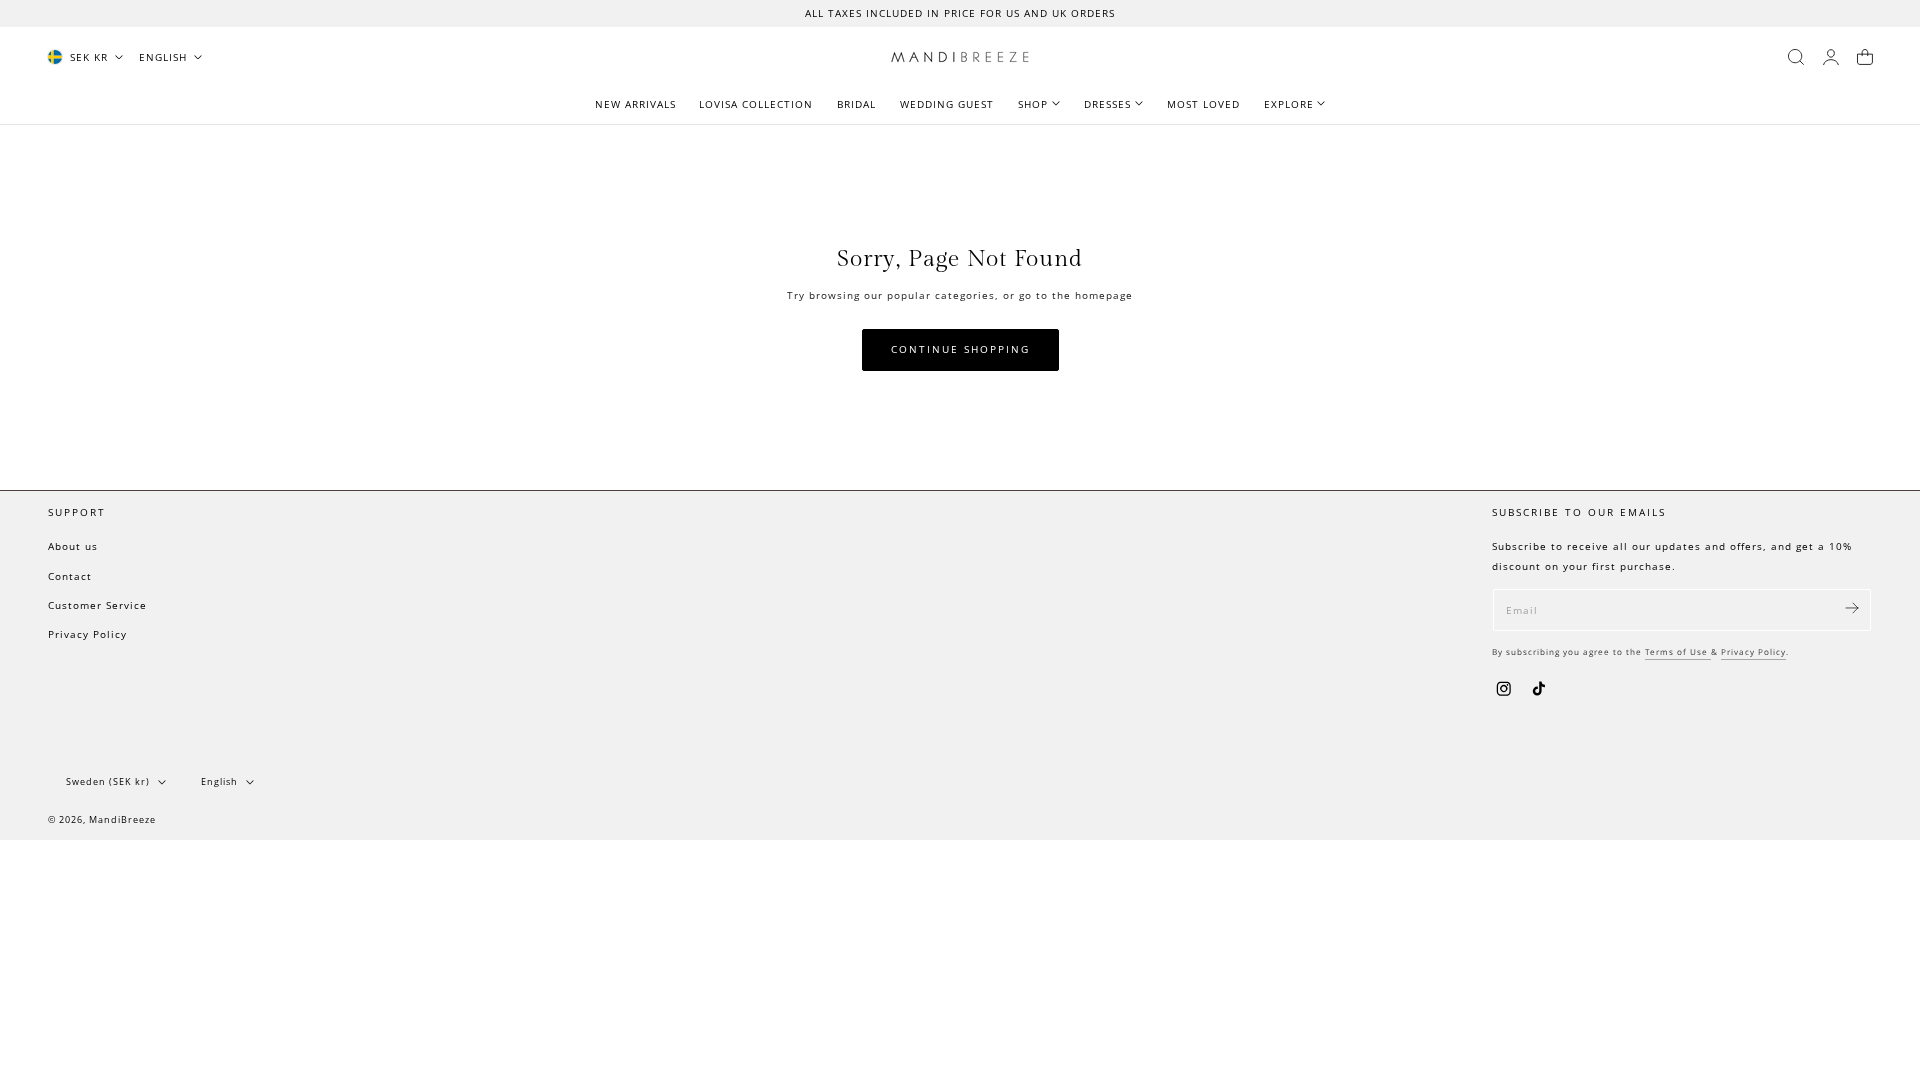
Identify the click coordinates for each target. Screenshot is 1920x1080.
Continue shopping (960, 349)
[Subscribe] (1852, 608)
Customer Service (97, 605)
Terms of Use (1678, 651)
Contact (70, 576)
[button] (1796, 57)
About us (73, 546)
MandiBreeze (122, 818)
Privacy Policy (87, 634)
